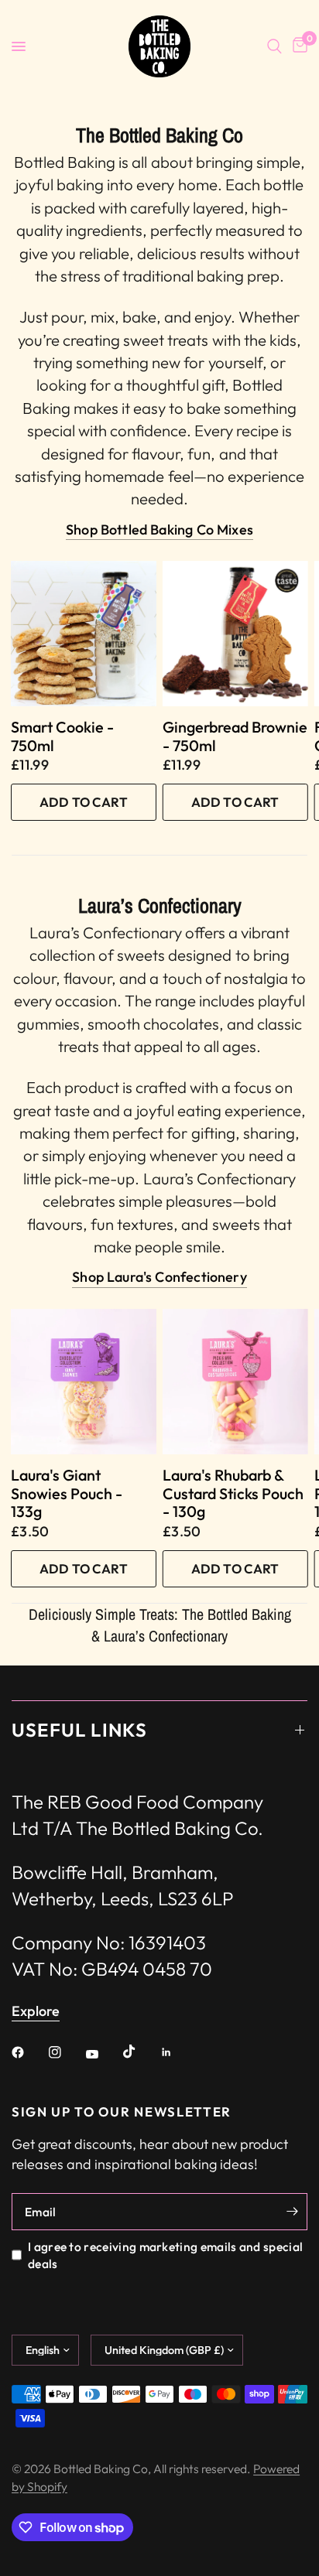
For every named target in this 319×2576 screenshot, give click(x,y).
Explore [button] (36, 2011)
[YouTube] (103, 2054)
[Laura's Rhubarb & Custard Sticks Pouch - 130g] (235, 1382)
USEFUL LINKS (79, 1730)
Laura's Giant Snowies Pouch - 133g (67, 1493)
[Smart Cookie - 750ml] (84, 634)
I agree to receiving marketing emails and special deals (165, 2255)
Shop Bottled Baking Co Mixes (159, 530)
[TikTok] (140, 2052)
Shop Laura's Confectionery (159, 1277)
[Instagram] (66, 2052)
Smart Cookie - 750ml (62, 736)
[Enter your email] (292, 2212)
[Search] (274, 46)
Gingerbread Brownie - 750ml (235, 736)
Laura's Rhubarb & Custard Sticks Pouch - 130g (233, 1493)
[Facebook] (29, 2052)
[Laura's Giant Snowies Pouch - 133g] (84, 1382)
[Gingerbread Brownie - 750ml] (235, 634)
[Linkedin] (177, 2052)
